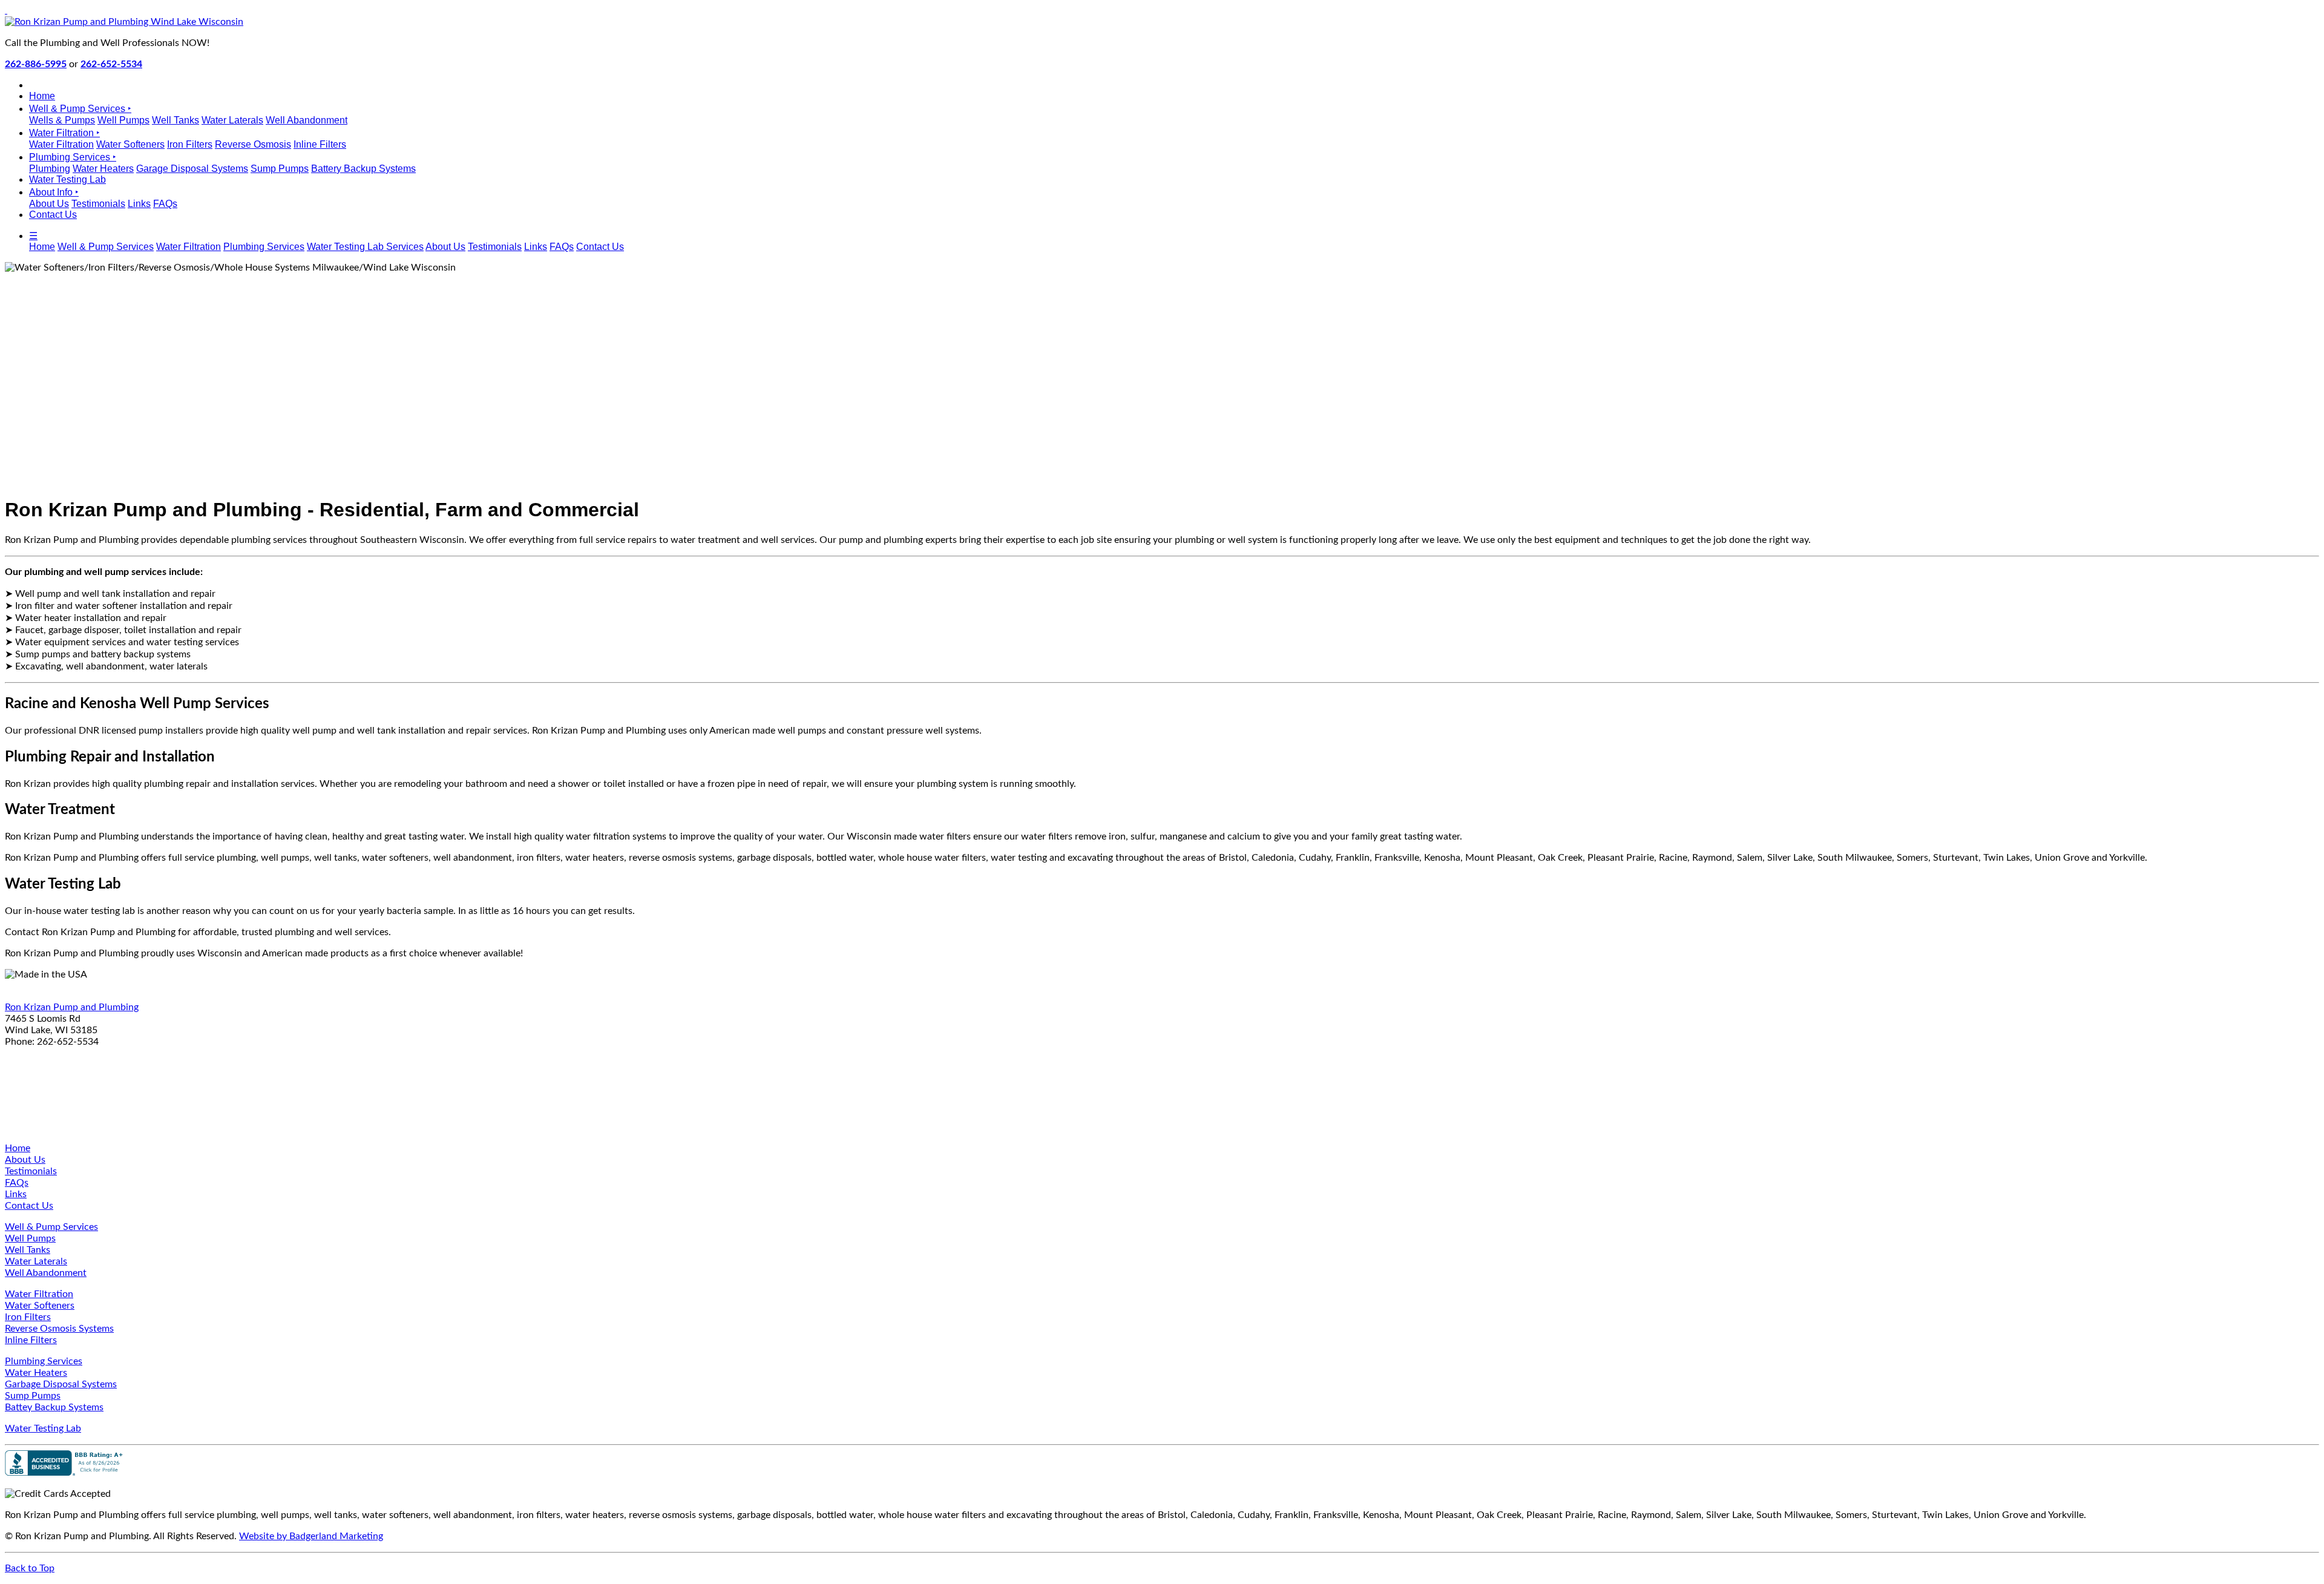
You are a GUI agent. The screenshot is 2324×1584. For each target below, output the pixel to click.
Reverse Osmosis (253, 144)
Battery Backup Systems (363, 169)
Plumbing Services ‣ (73, 157)
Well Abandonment (307, 120)
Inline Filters (320, 144)
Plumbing (50, 169)
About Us (49, 204)
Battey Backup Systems (54, 1407)
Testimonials (98, 204)
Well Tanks (176, 120)
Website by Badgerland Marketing (311, 1536)
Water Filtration (61, 144)
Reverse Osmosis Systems (59, 1329)
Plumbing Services (264, 247)
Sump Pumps (280, 169)
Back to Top (30, 1568)
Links (139, 204)
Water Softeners (130, 144)
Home (42, 96)
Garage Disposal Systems (192, 169)
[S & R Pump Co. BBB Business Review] (65, 1473)
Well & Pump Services (106, 247)
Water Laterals (232, 120)
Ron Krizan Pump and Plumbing (72, 1007)
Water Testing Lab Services (365, 247)
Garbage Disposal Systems (61, 1384)
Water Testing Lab (67, 179)
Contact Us (53, 215)
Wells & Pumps (62, 120)
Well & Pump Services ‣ (80, 109)
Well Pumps (123, 120)
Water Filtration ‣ (64, 133)
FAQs (165, 204)
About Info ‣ (54, 192)
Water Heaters (103, 169)
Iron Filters (190, 144)
